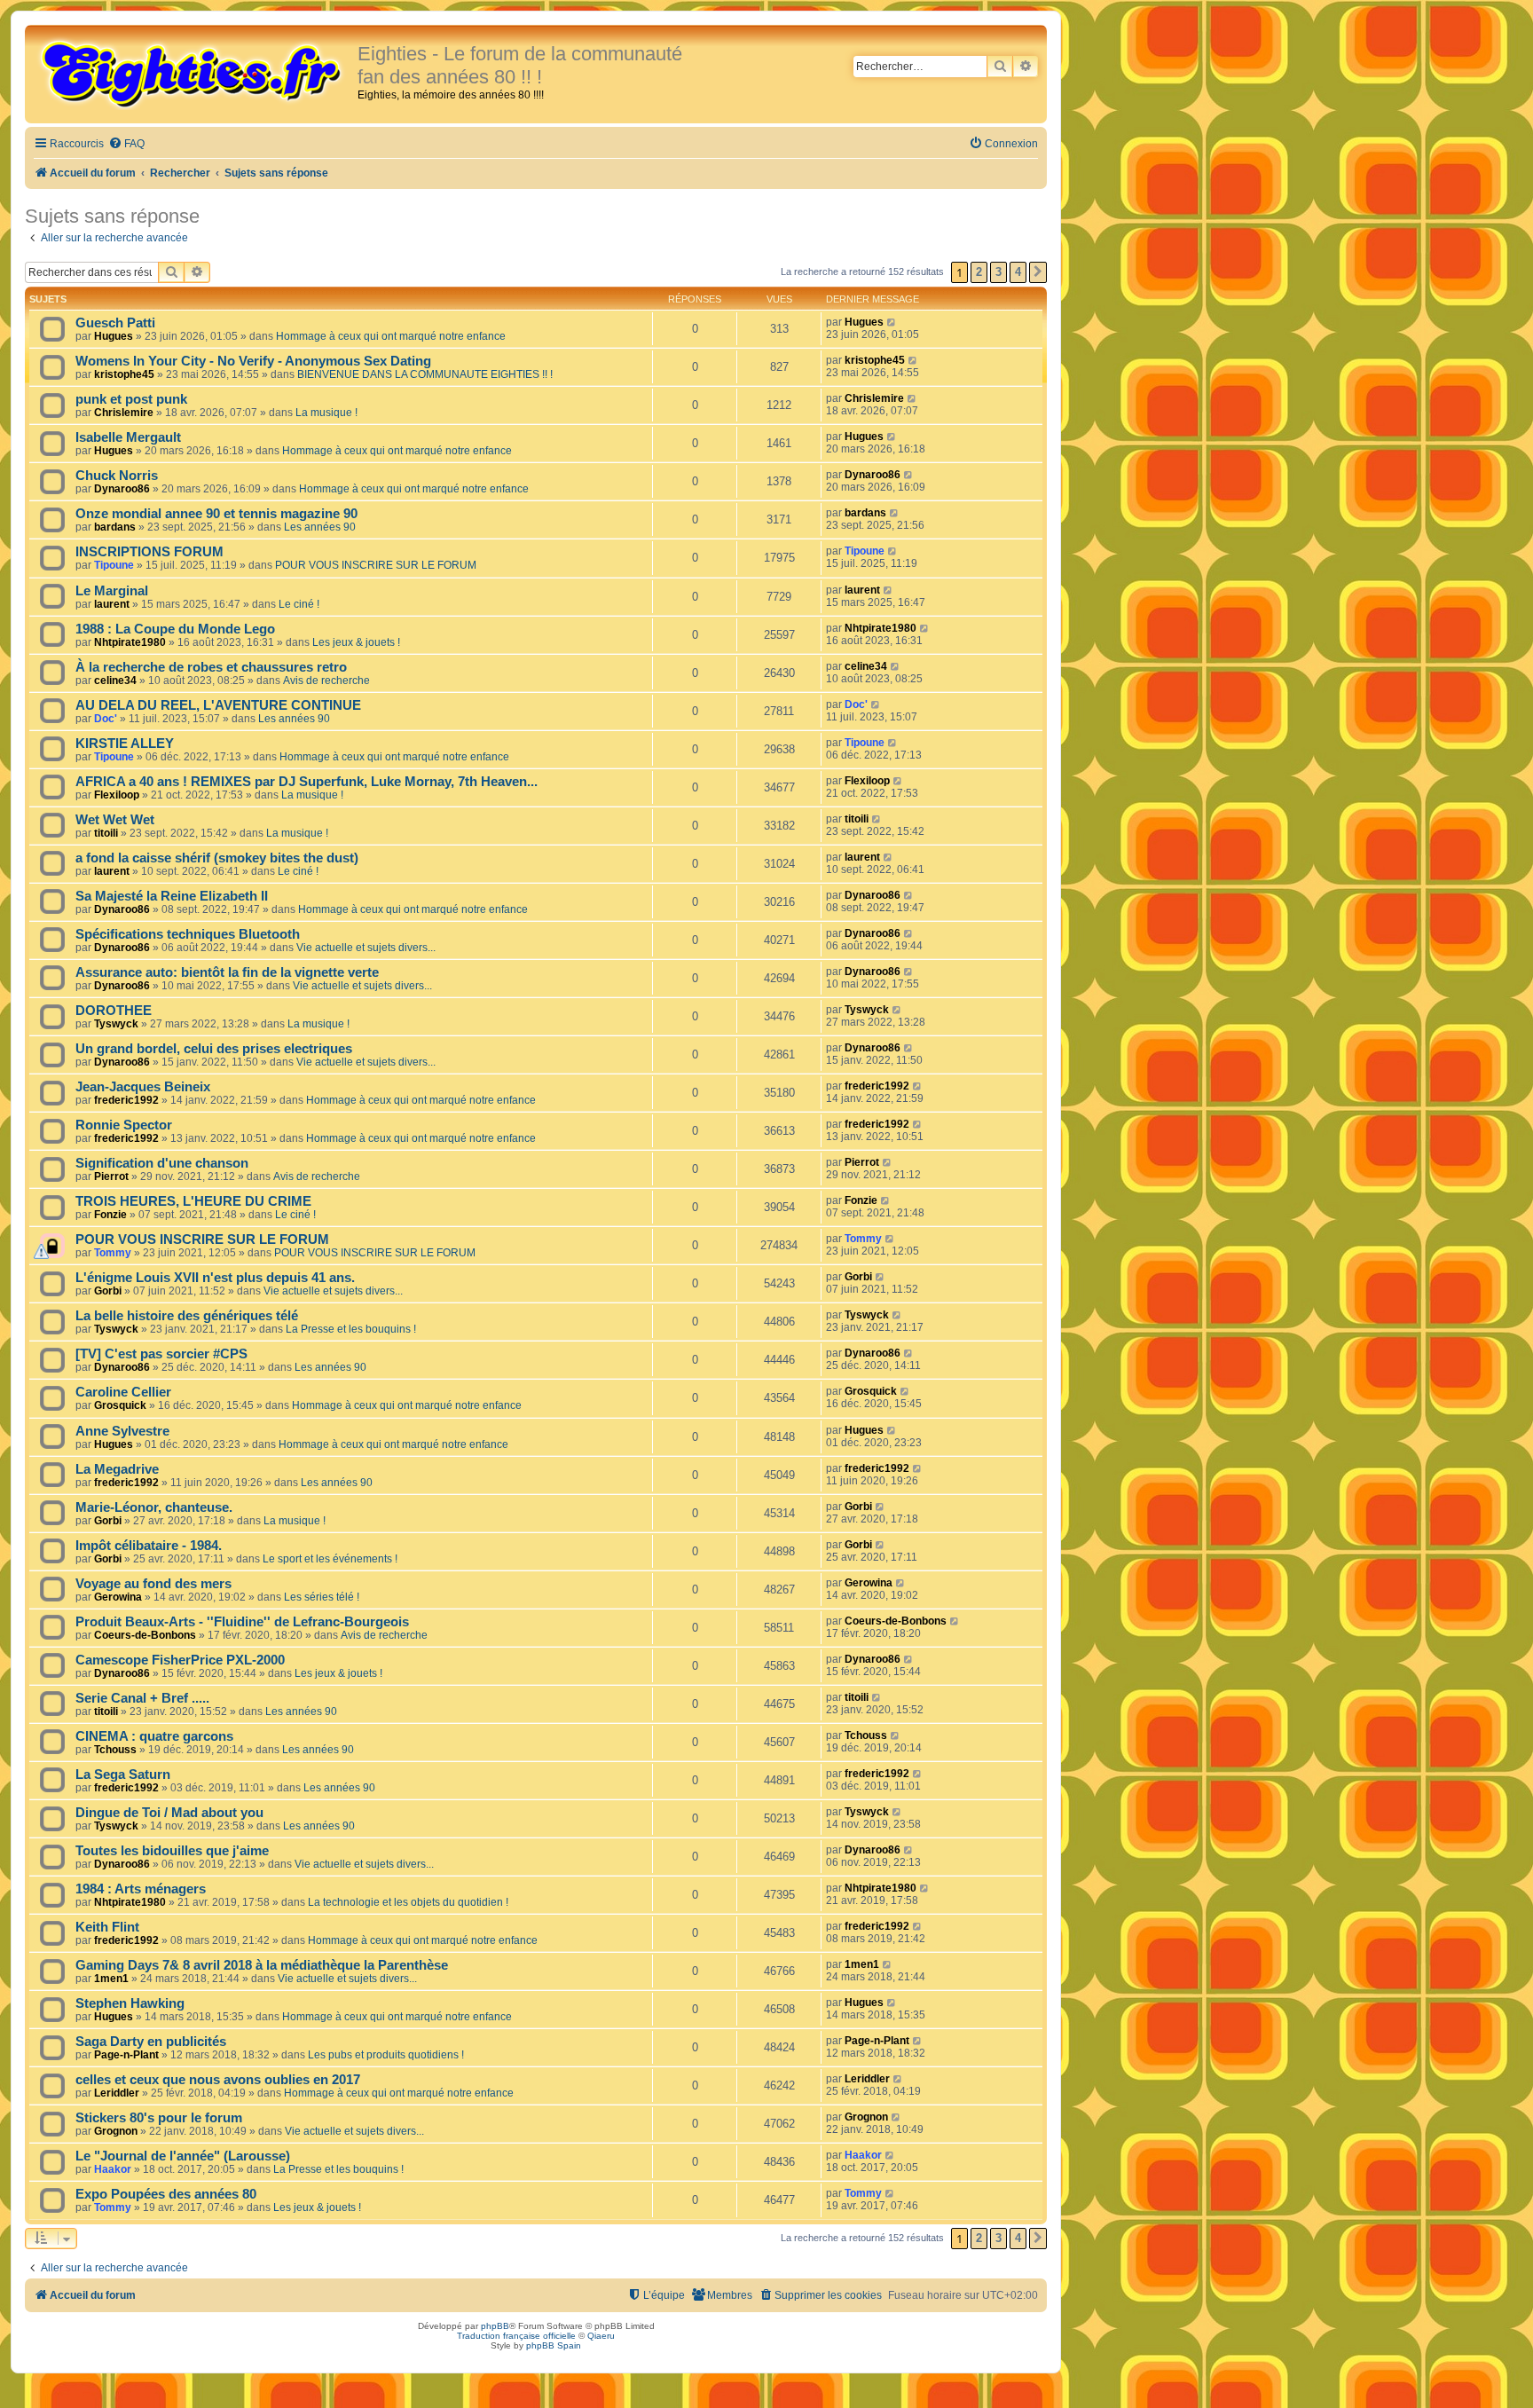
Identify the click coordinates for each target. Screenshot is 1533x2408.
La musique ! (326, 413)
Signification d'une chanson (162, 1163)
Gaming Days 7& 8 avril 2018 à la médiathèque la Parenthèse (262, 1965)
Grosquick (120, 1405)
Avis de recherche (326, 681)
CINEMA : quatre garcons (154, 1736)
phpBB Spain (554, 2345)
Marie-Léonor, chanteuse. (154, 1507)
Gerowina (118, 1597)
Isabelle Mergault (128, 437)
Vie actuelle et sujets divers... (366, 948)
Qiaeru (601, 2336)
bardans (115, 527)
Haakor (113, 2169)
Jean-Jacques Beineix (143, 1087)
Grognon (116, 2131)
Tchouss (115, 1750)
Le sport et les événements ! (330, 1559)
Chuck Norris (117, 476)
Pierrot (111, 1176)
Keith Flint (107, 1927)
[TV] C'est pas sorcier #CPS (161, 1354)
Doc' (106, 719)
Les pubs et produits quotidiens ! (386, 2055)
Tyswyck (116, 1024)
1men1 (111, 1979)
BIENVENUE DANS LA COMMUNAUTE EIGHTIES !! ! (425, 374)
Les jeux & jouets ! (356, 642)
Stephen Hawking (130, 2003)
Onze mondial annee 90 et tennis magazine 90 (216, 514)
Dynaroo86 (122, 489)
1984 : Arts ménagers (141, 1889)
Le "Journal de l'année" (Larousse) (183, 2156)
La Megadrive (117, 1469)
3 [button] (998, 272)
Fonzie (110, 1215)
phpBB (495, 2326)
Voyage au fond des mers (153, 1584)
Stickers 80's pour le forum (159, 2118)
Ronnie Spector (124, 1125)
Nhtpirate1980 (130, 642)
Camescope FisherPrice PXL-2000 (180, 1660)
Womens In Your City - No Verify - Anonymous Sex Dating (253, 361)
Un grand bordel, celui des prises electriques (214, 1049)
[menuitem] (126, 144)
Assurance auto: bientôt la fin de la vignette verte (227, 972)
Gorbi (108, 1291)
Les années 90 (320, 527)
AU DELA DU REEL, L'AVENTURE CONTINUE (218, 705)
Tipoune (114, 565)
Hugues (114, 336)
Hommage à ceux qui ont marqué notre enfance (391, 336)
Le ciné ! (299, 604)
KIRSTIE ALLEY (125, 744)
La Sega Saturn (123, 1775)
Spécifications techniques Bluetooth (188, 934)
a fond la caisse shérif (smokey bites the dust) (217, 858)
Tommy (113, 1253)
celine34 (115, 681)
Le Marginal (112, 591)
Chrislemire (124, 413)
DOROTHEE (114, 1011)
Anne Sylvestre (122, 1431)
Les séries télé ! (322, 1597)
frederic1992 (126, 1100)
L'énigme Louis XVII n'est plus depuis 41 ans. (215, 1278)
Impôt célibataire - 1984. (149, 1546)
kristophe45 (124, 374)
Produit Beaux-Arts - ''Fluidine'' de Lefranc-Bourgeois (242, 1622)
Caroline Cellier (123, 1392)
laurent (112, 604)
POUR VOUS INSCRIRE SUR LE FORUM (376, 565)
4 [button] (1018, 272)
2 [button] (979, 272)
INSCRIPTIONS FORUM (149, 552)
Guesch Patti (115, 323)
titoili (106, 833)
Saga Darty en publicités (151, 2042)
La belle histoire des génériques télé (187, 1316)
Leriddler (117, 2093)
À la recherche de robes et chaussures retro (211, 667)
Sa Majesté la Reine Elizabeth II (172, 896)
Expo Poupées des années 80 (166, 2194)
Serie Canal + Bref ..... (142, 1698)
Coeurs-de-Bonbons (145, 1635)
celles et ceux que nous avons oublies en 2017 (218, 2080)
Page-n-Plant (126, 2055)
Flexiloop (117, 795)
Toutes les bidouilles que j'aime (172, 1851)
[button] (1038, 272)
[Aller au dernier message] (892, 322)
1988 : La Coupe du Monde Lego (175, 629)
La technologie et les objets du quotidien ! (408, 1902)
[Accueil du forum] (193, 73)
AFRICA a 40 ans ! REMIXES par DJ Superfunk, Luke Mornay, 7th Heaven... (307, 782)
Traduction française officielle (516, 2336)
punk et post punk (131, 399)
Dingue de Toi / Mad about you (169, 1813)
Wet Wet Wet (115, 820)
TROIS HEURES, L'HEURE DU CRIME (193, 1201)
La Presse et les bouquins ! (351, 1329)
